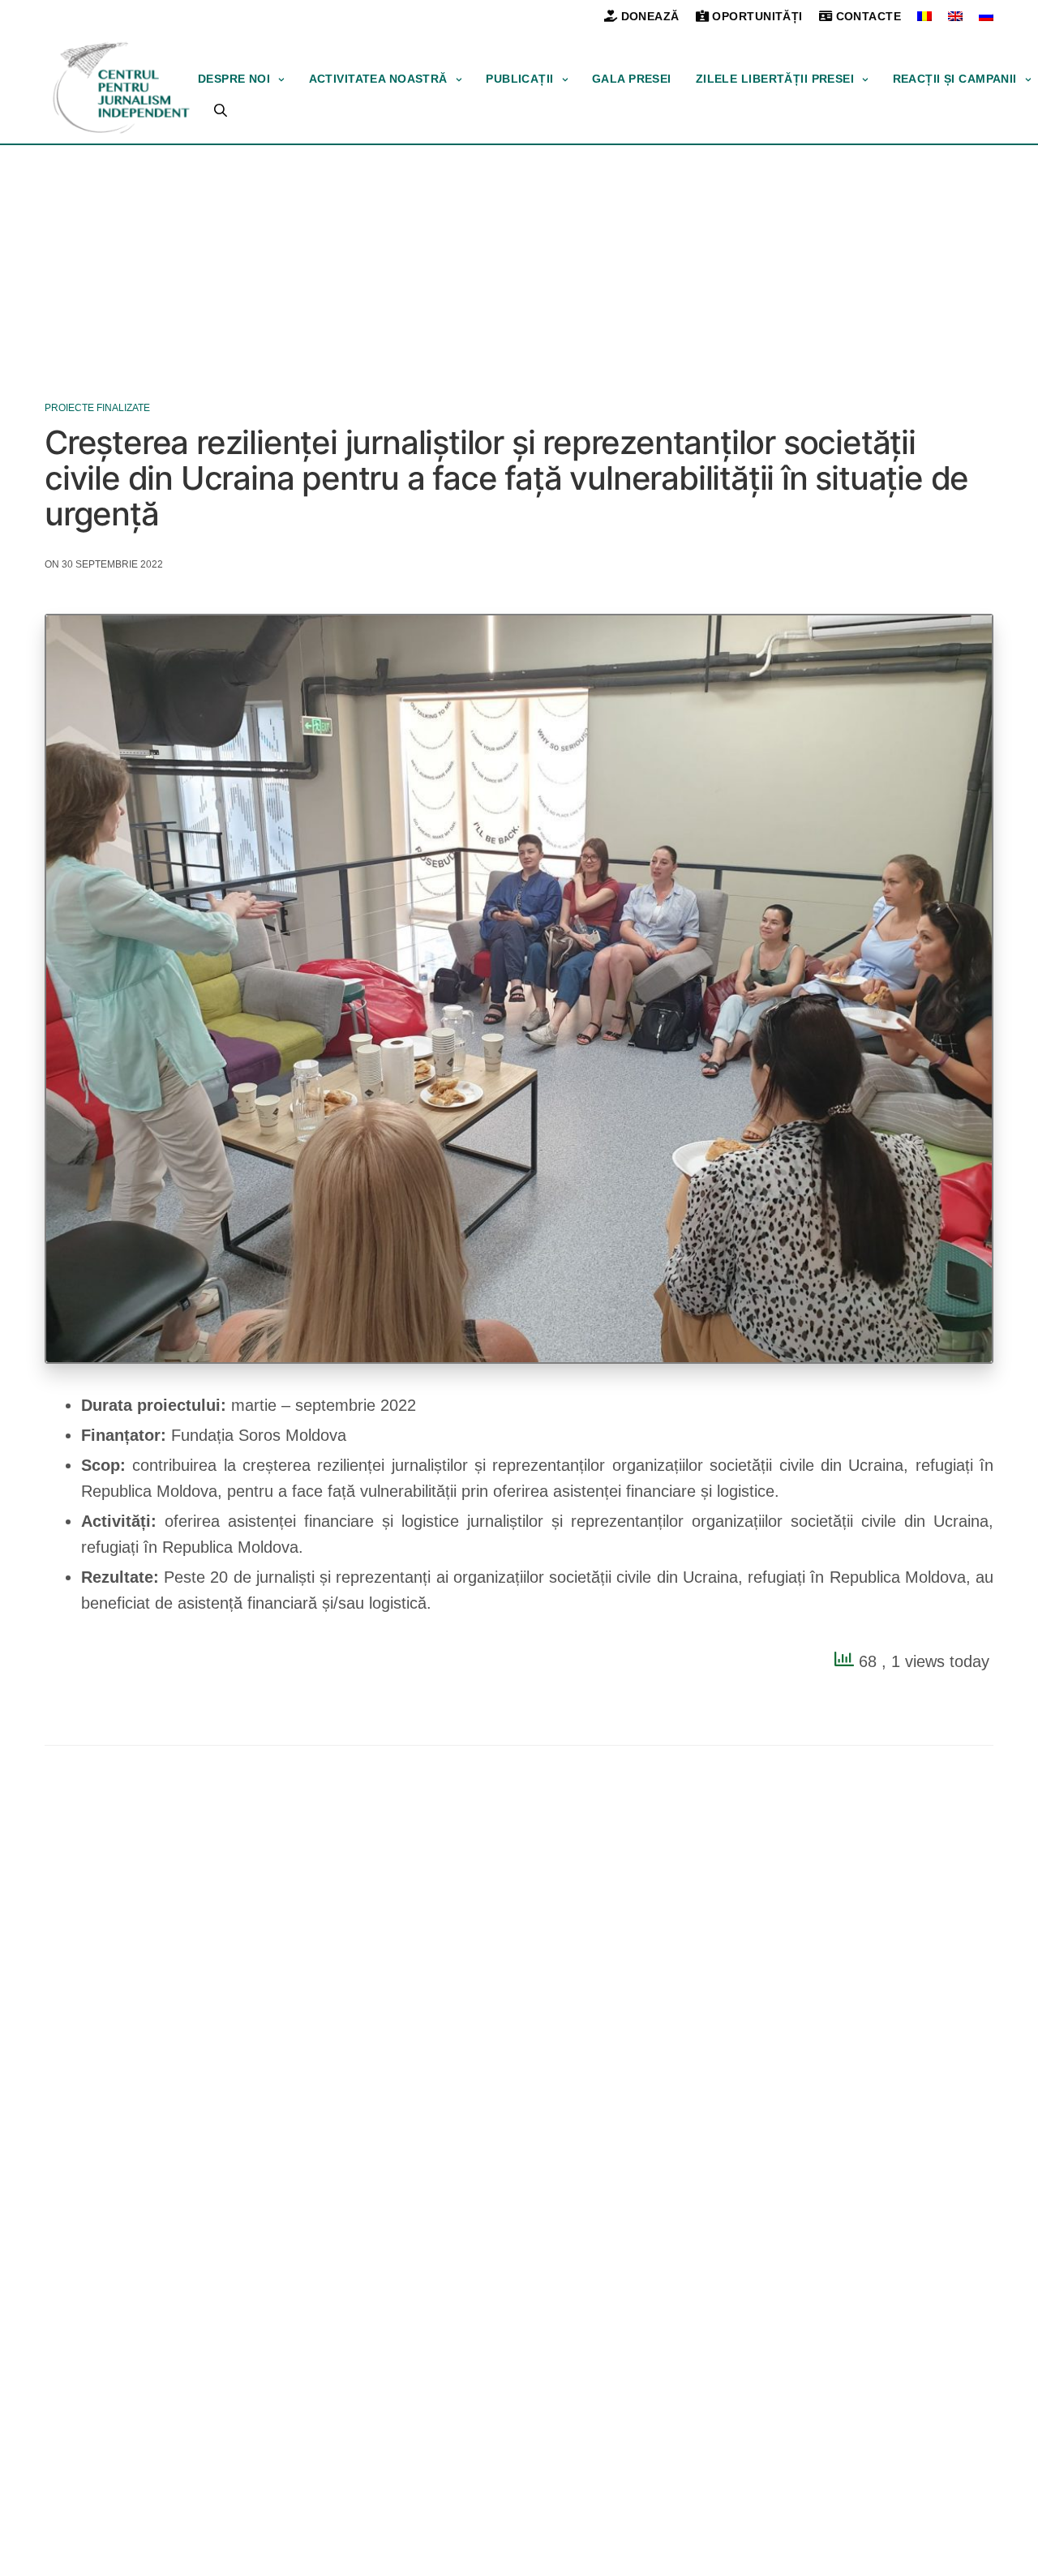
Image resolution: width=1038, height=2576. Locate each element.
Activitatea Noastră (378, 79)
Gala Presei (632, 79)
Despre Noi (234, 79)
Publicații (519, 79)
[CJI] (121, 88)
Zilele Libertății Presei (775, 79)
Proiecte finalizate (97, 408)
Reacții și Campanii (955, 79)
